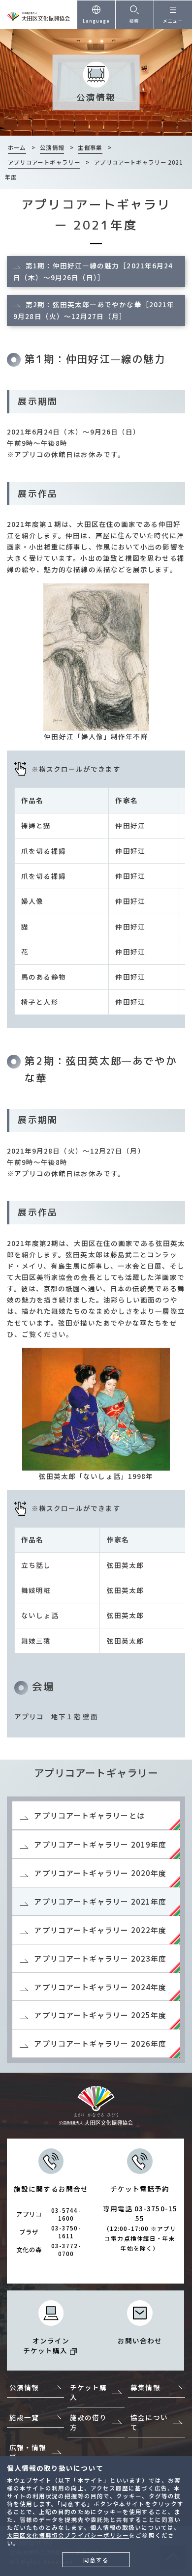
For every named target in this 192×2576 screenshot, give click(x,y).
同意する (96, 2560)
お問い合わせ (140, 2341)
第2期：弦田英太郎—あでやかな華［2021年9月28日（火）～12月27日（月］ (94, 310)
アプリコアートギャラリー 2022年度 (100, 1930)
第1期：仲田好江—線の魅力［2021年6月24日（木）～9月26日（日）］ (93, 271)
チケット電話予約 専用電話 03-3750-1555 (140, 2218)
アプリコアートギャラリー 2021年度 (100, 1901)
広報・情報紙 (28, 2452)
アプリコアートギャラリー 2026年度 (100, 2043)
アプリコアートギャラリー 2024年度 (100, 1987)
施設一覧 (24, 2417)
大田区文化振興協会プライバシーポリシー (68, 2535)
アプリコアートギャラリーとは (89, 1815)
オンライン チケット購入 (47, 2345)
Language (96, 21)
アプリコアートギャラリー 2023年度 (100, 1958)
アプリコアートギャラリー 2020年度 (100, 1873)
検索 (134, 21)
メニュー (173, 21)
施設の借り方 (88, 2422)
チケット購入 (88, 2392)
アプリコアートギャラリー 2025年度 (100, 2015)
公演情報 (24, 2387)
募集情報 (145, 2387)
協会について (149, 2422)
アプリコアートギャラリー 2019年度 (100, 1844)
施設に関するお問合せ (51, 2221)
